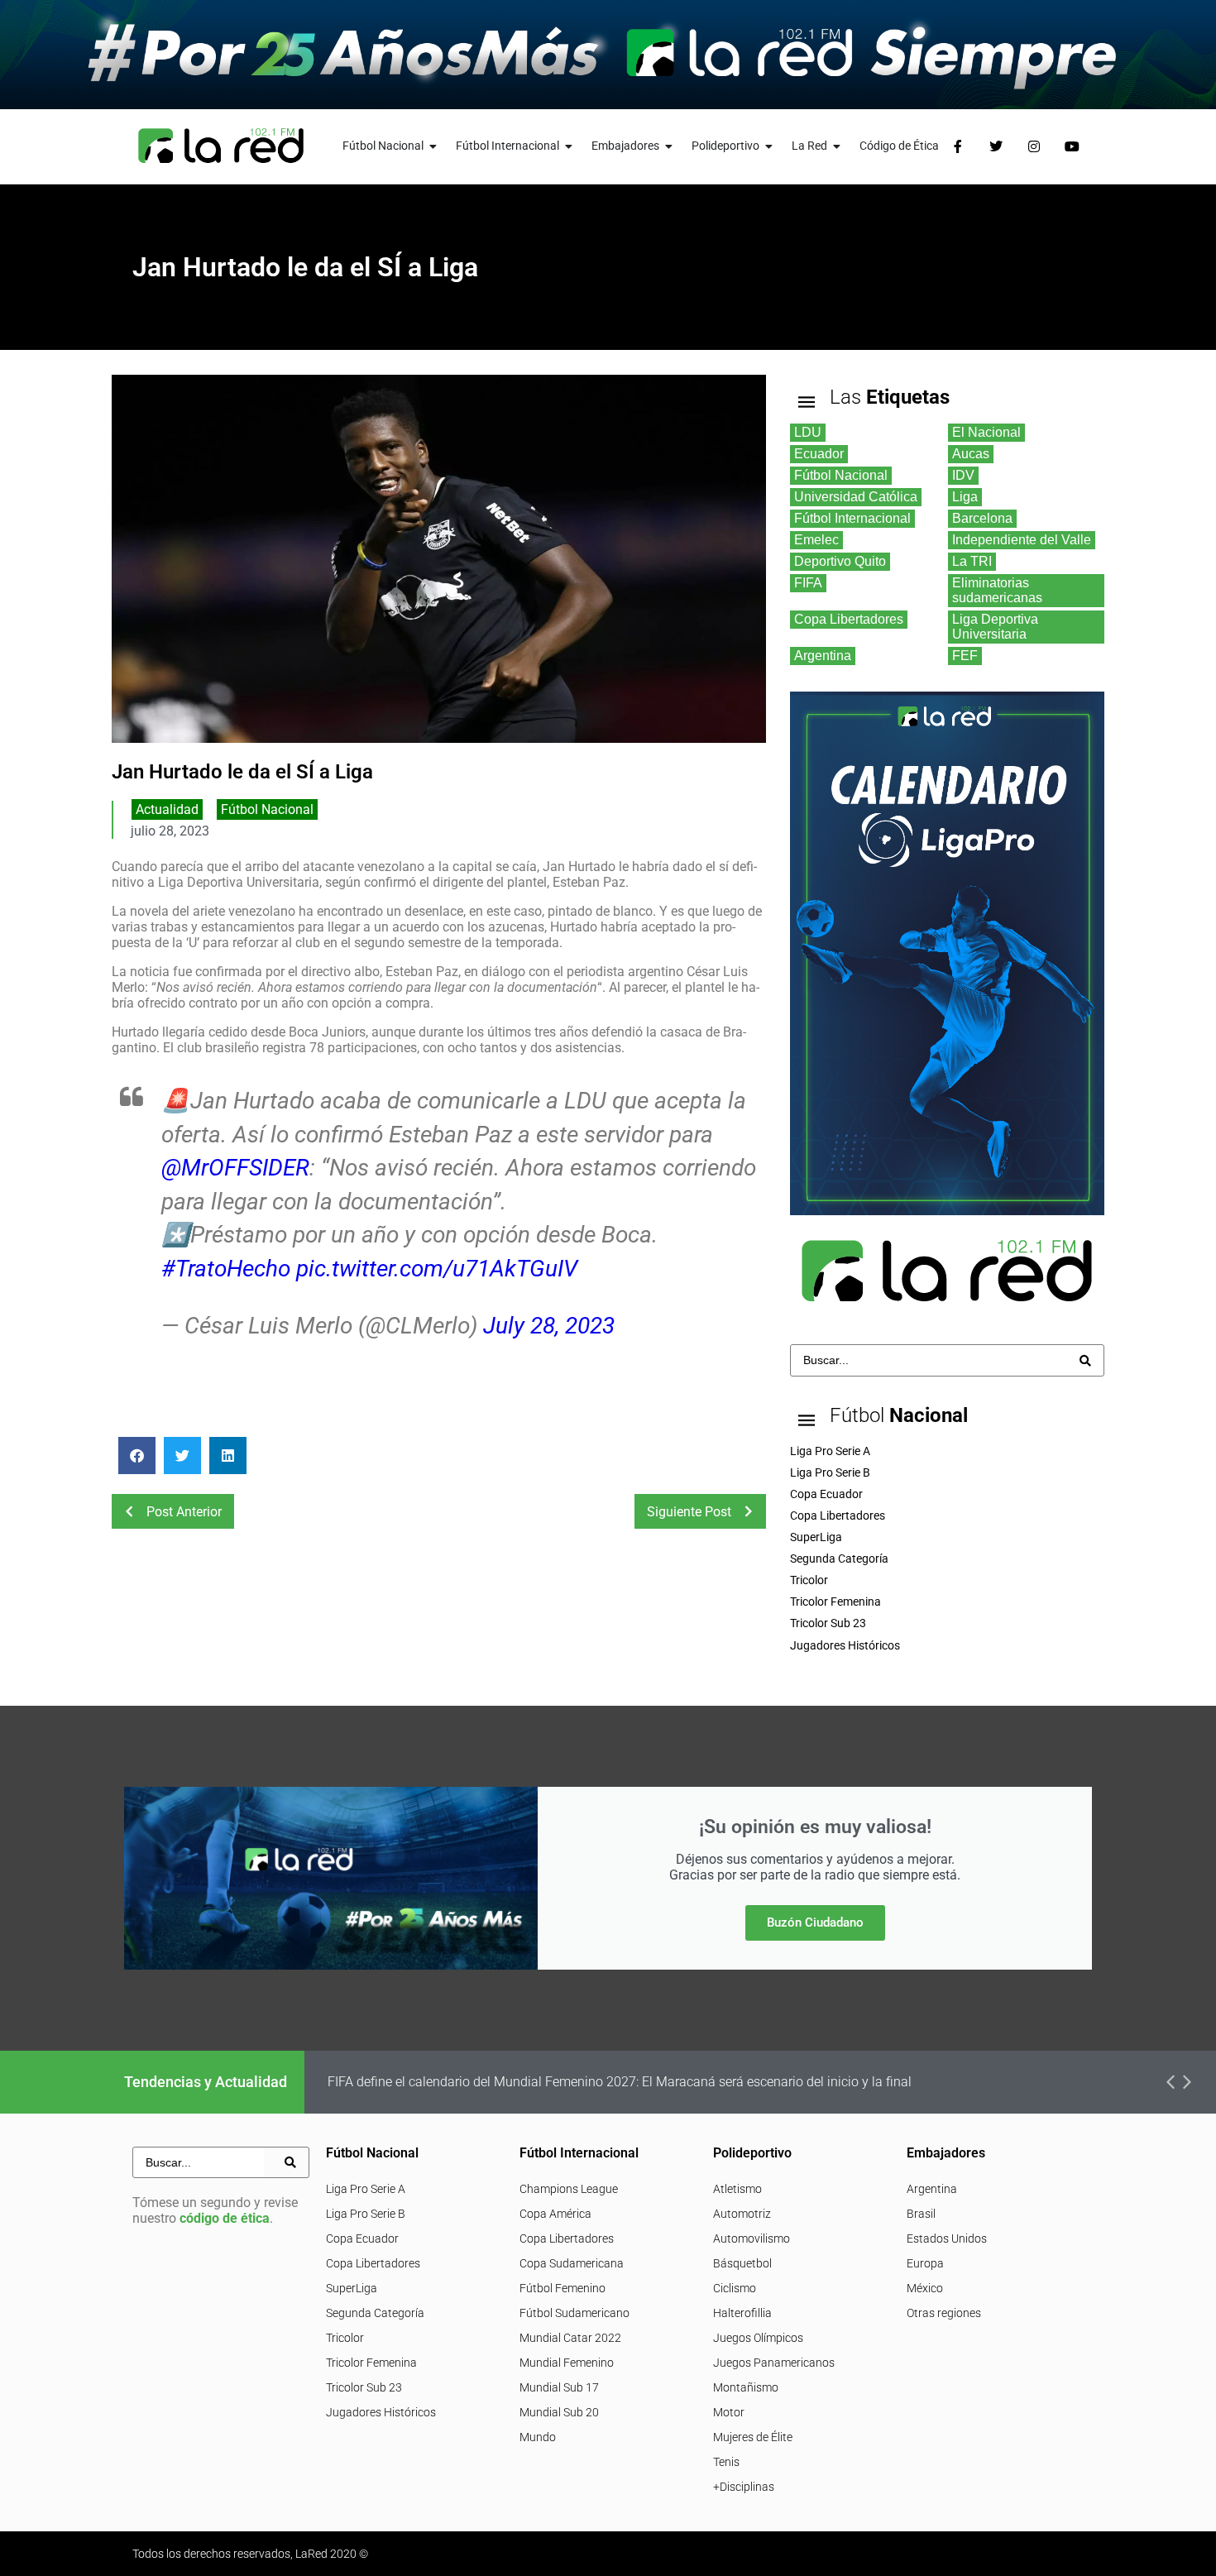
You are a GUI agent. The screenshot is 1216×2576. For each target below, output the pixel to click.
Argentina (932, 2189)
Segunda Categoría (375, 2313)
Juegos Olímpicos (758, 2338)
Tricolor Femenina (371, 2363)
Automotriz (742, 2214)
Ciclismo (735, 2288)
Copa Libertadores (373, 2263)
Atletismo (737, 2189)
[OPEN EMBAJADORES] (669, 146)
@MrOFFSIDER (235, 1168)
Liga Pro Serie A (366, 2189)
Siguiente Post (689, 1512)
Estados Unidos (947, 2238)
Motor (729, 2412)
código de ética (225, 2218)
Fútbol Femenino (563, 2288)
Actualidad (167, 809)
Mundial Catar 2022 (570, 2338)
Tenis (726, 2462)
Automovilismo (752, 2238)
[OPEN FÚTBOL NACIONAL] (433, 146)
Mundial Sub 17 (559, 2387)
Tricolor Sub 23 (364, 2387)
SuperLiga (352, 2288)
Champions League (569, 2189)
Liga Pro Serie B (366, 2214)
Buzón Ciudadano (815, 1922)
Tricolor (345, 2338)
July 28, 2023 (549, 1326)
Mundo (538, 2437)
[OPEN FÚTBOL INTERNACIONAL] (569, 146)
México (925, 2288)
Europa (925, 2263)
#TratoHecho (226, 1269)
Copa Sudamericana (572, 2263)
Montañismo (746, 2387)
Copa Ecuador (362, 2238)
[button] (137, 1456)
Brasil (921, 2214)
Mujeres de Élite (753, 2437)
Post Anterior (184, 1512)
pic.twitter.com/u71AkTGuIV (437, 1269)
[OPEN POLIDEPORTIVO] (769, 146)
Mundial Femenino (567, 2363)
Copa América (555, 2214)
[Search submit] (1085, 1361)
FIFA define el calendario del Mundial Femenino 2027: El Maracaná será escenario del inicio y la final (620, 2082)
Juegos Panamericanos (774, 2363)
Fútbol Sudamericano (574, 2313)
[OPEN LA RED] (837, 146)
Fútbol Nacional (267, 809)
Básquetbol (742, 2263)
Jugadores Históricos (381, 2412)
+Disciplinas (744, 2487)
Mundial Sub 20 (559, 2412)
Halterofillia (742, 2313)
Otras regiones (944, 2313)
